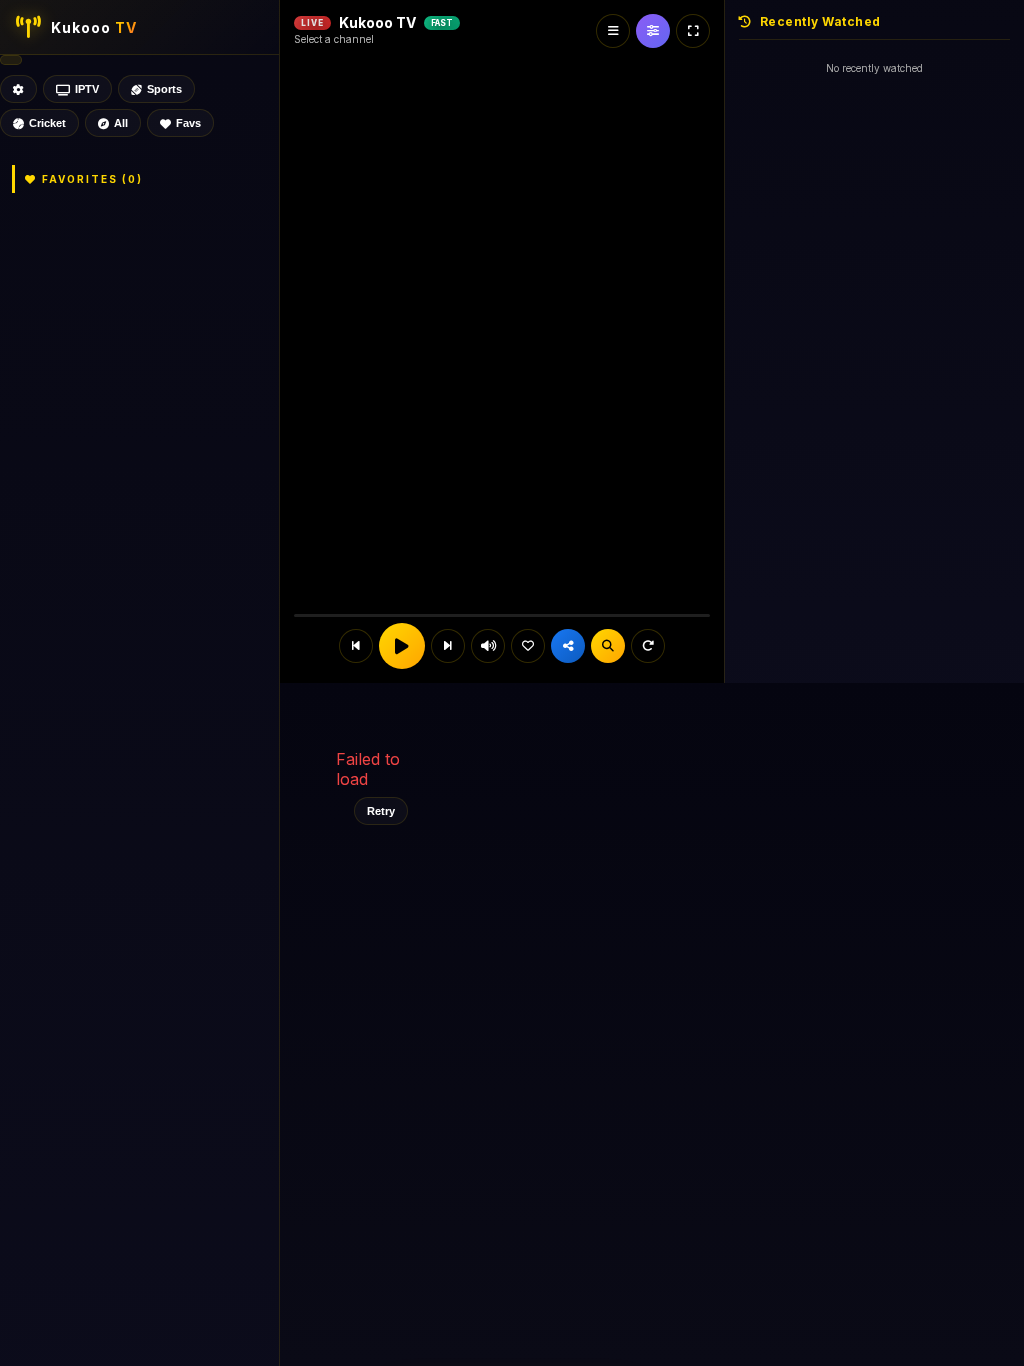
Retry (381, 811)
